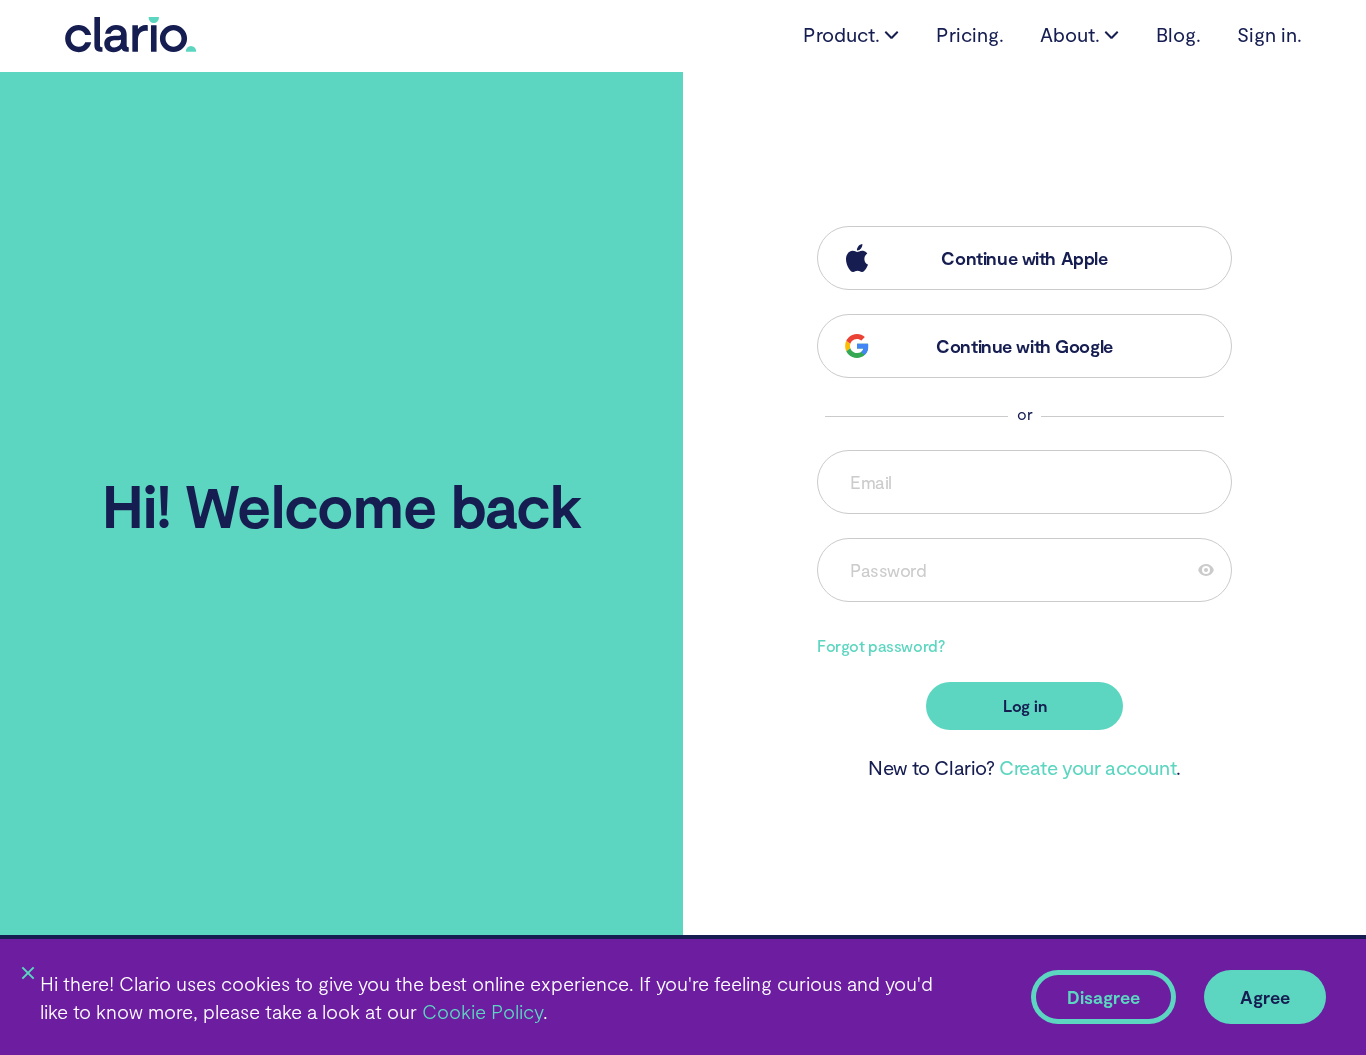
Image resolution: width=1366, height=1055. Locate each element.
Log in (1025, 705)
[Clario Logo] (131, 45)
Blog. (1178, 34)
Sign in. (1269, 34)
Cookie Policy (480, 1011)
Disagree (1103, 997)
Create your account (1087, 767)
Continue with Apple (1024, 258)
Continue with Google (1024, 346)
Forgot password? (880, 645)
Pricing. (970, 34)
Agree (1265, 997)
